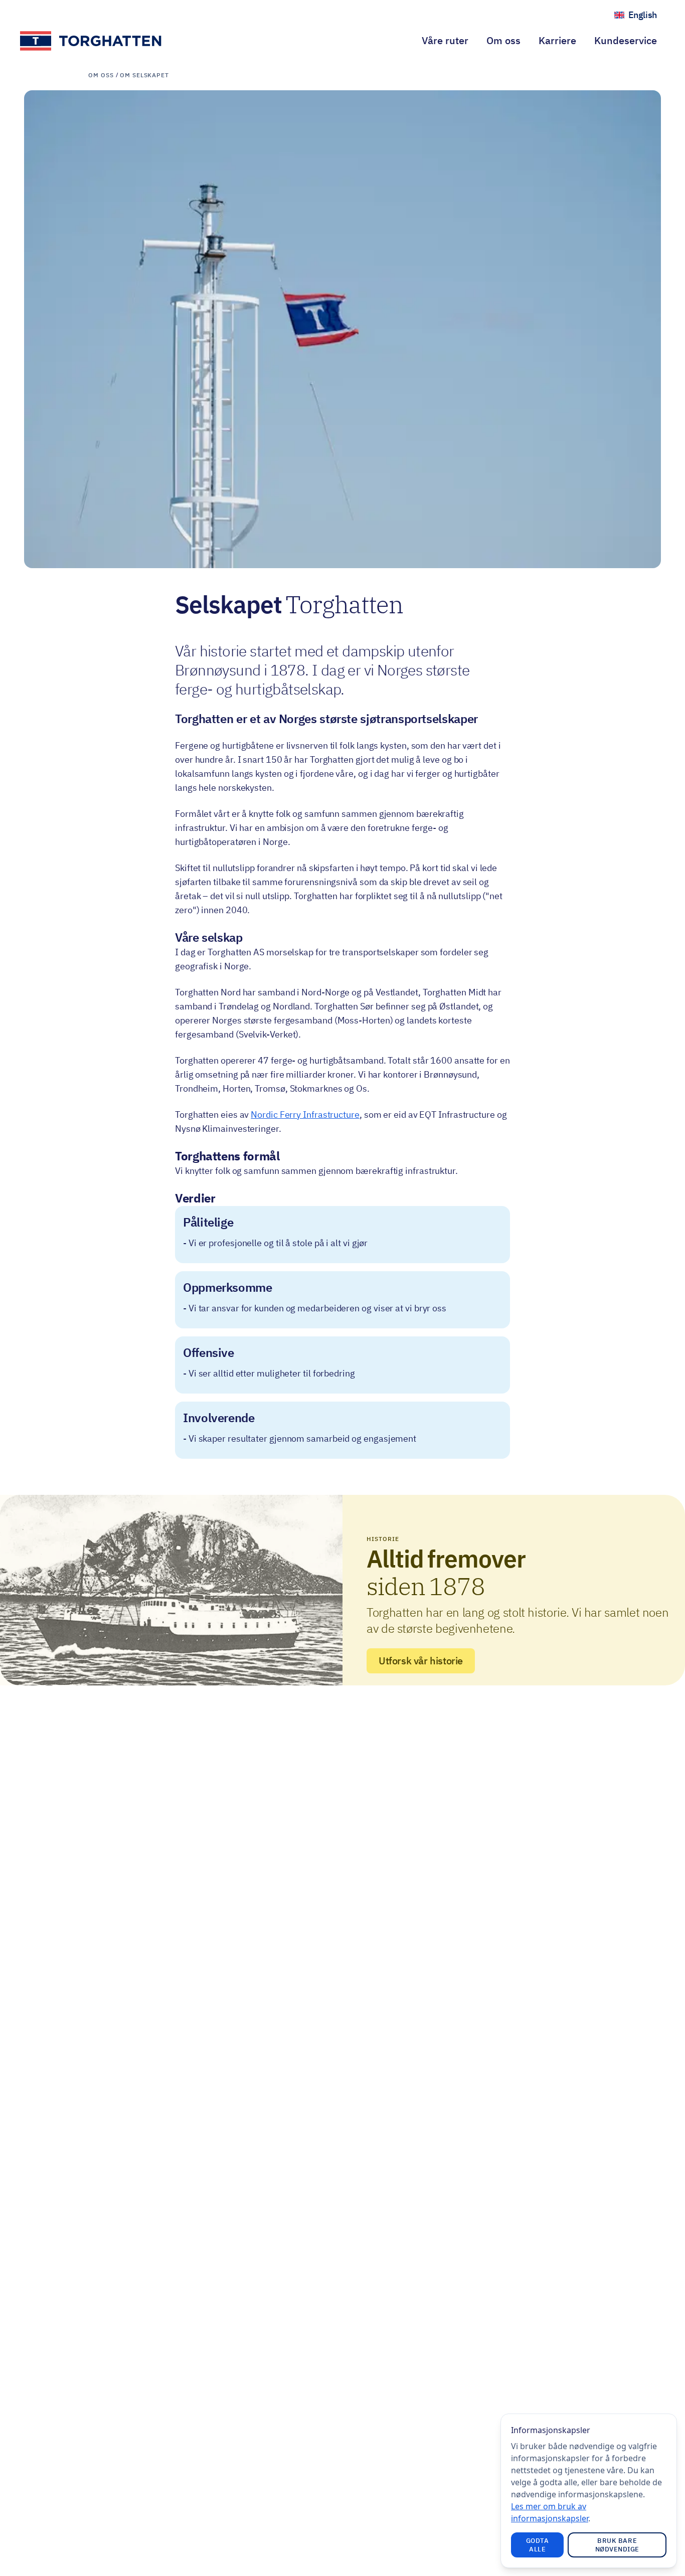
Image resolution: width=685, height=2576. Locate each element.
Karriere (557, 40)
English (647, 17)
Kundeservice (626, 40)
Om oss (503, 40)
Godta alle (538, 2545)
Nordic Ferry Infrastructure (305, 1114)
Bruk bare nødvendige (617, 2545)
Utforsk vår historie (421, 1661)
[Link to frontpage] (92, 41)
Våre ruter (445, 40)
